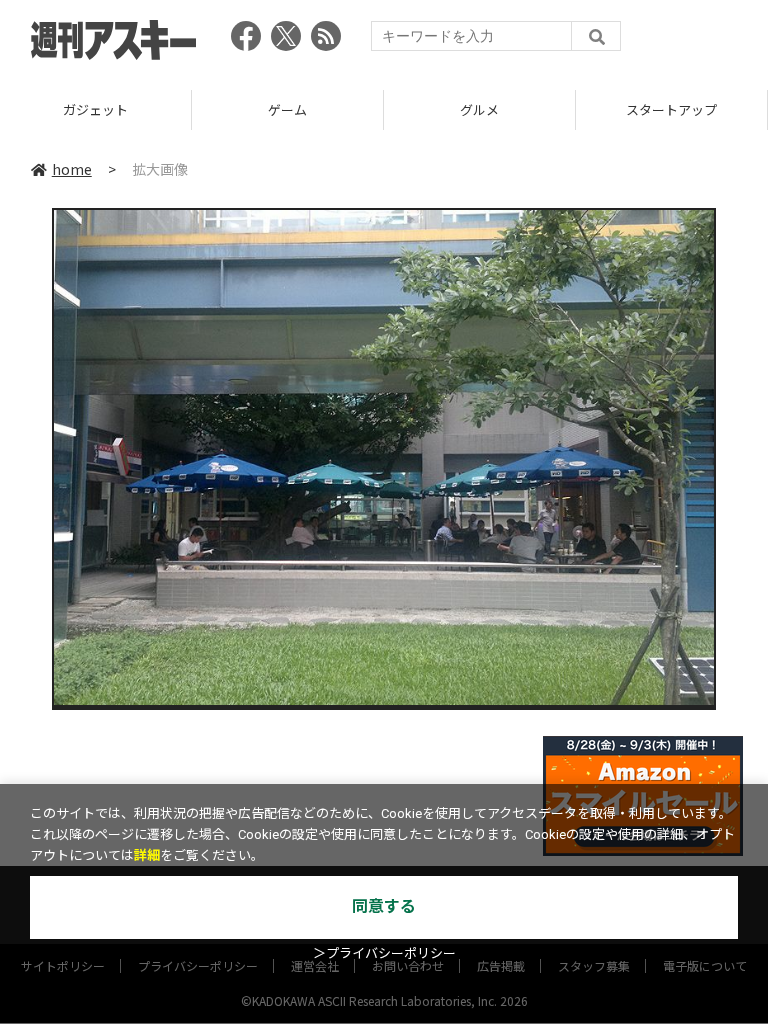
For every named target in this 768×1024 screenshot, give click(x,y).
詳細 (147, 855)
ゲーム (287, 109)
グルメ (479, 109)
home (72, 169)
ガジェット (95, 109)
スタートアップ (671, 109)
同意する (384, 906)
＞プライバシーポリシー (384, 953)
